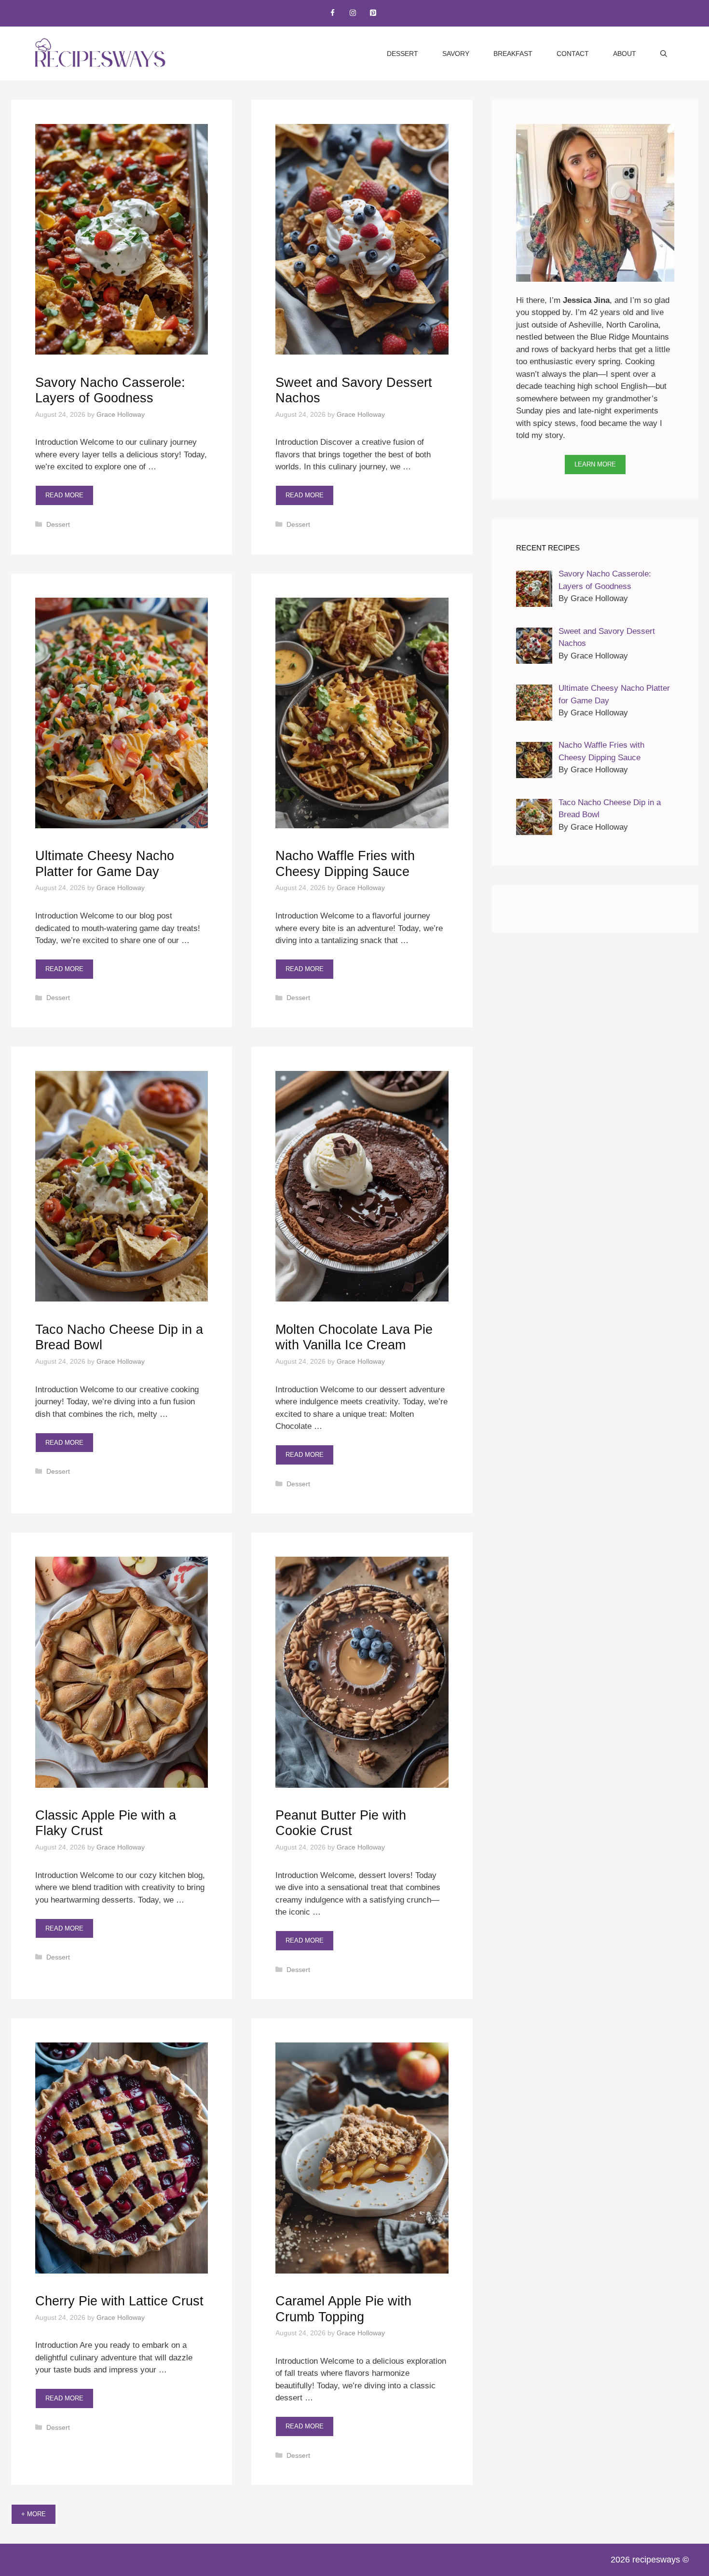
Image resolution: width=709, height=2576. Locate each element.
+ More (34, 2514)
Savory (456, 54)
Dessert (402, 54)
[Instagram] (353, 13)
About (625, 54)
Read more (64, 495)
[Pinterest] (373, 13)
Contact (573, 54)
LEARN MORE (595, 464)
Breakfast (513, 54)
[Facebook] (332, 13)
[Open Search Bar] (664, 54)
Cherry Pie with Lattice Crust (119, 2301)
